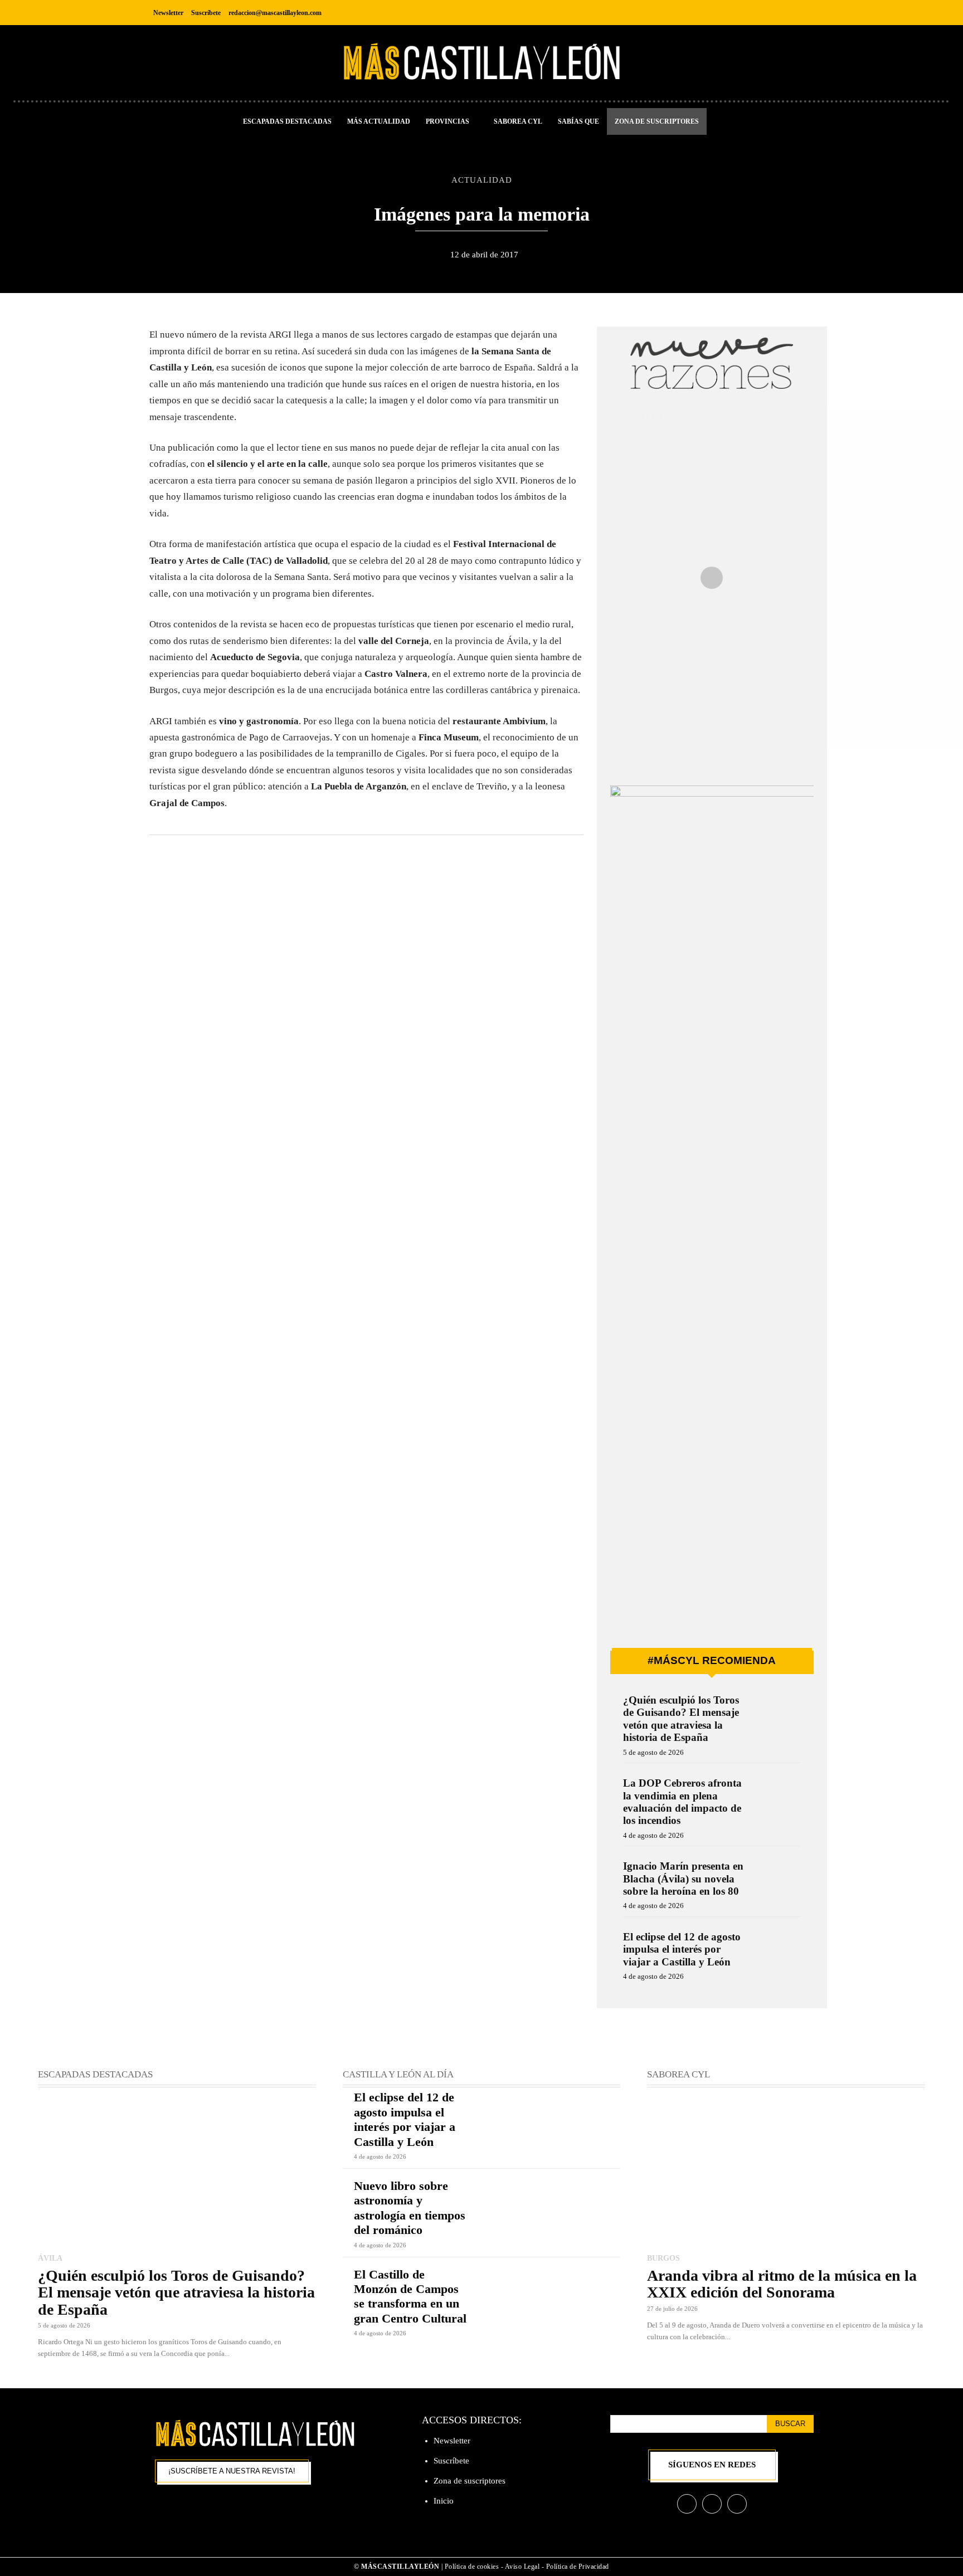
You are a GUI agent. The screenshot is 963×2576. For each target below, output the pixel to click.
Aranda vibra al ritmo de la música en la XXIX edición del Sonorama (782, 2284)
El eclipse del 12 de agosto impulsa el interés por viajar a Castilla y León (682, 1949)
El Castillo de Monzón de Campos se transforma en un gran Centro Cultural (410, 2296)
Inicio (444, 2501)
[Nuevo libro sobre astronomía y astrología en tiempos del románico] (551, 2207)
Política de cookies (472, 2567)
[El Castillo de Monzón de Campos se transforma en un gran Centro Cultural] (551, 2295)
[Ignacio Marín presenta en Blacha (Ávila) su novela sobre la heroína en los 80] (778, 1881)
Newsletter (452, 2441)
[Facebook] (754, 13)
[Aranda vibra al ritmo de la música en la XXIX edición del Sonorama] (786, 2171)
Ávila (50, 2258)
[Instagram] (779, 13)
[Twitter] (804, 13)
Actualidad (482, 180)
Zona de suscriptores (470, 2481)
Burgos (663, 2258)
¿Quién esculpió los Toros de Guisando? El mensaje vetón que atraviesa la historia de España (681, 1719)
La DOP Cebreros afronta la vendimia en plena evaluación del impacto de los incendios (682, 1802)
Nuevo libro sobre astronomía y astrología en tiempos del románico (410, 2208)
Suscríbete (451, 2461)
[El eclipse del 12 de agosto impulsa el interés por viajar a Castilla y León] (778, 1952)
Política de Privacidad (578, 2567)
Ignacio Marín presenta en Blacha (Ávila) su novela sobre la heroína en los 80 (683, 1879)
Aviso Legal (523, 2567)
